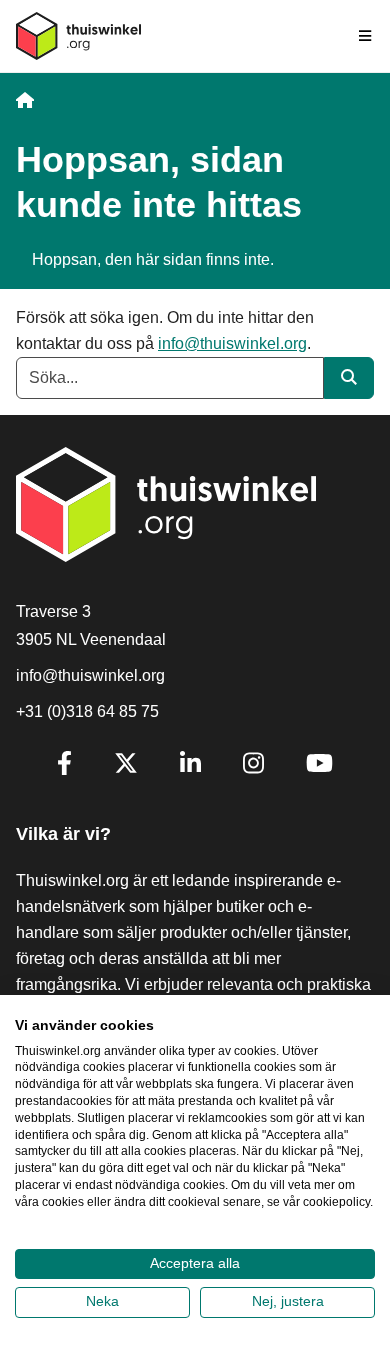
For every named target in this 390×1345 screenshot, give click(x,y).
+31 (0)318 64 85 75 (87, 711)
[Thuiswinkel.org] (78, 36)
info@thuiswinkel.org (232, 343)
